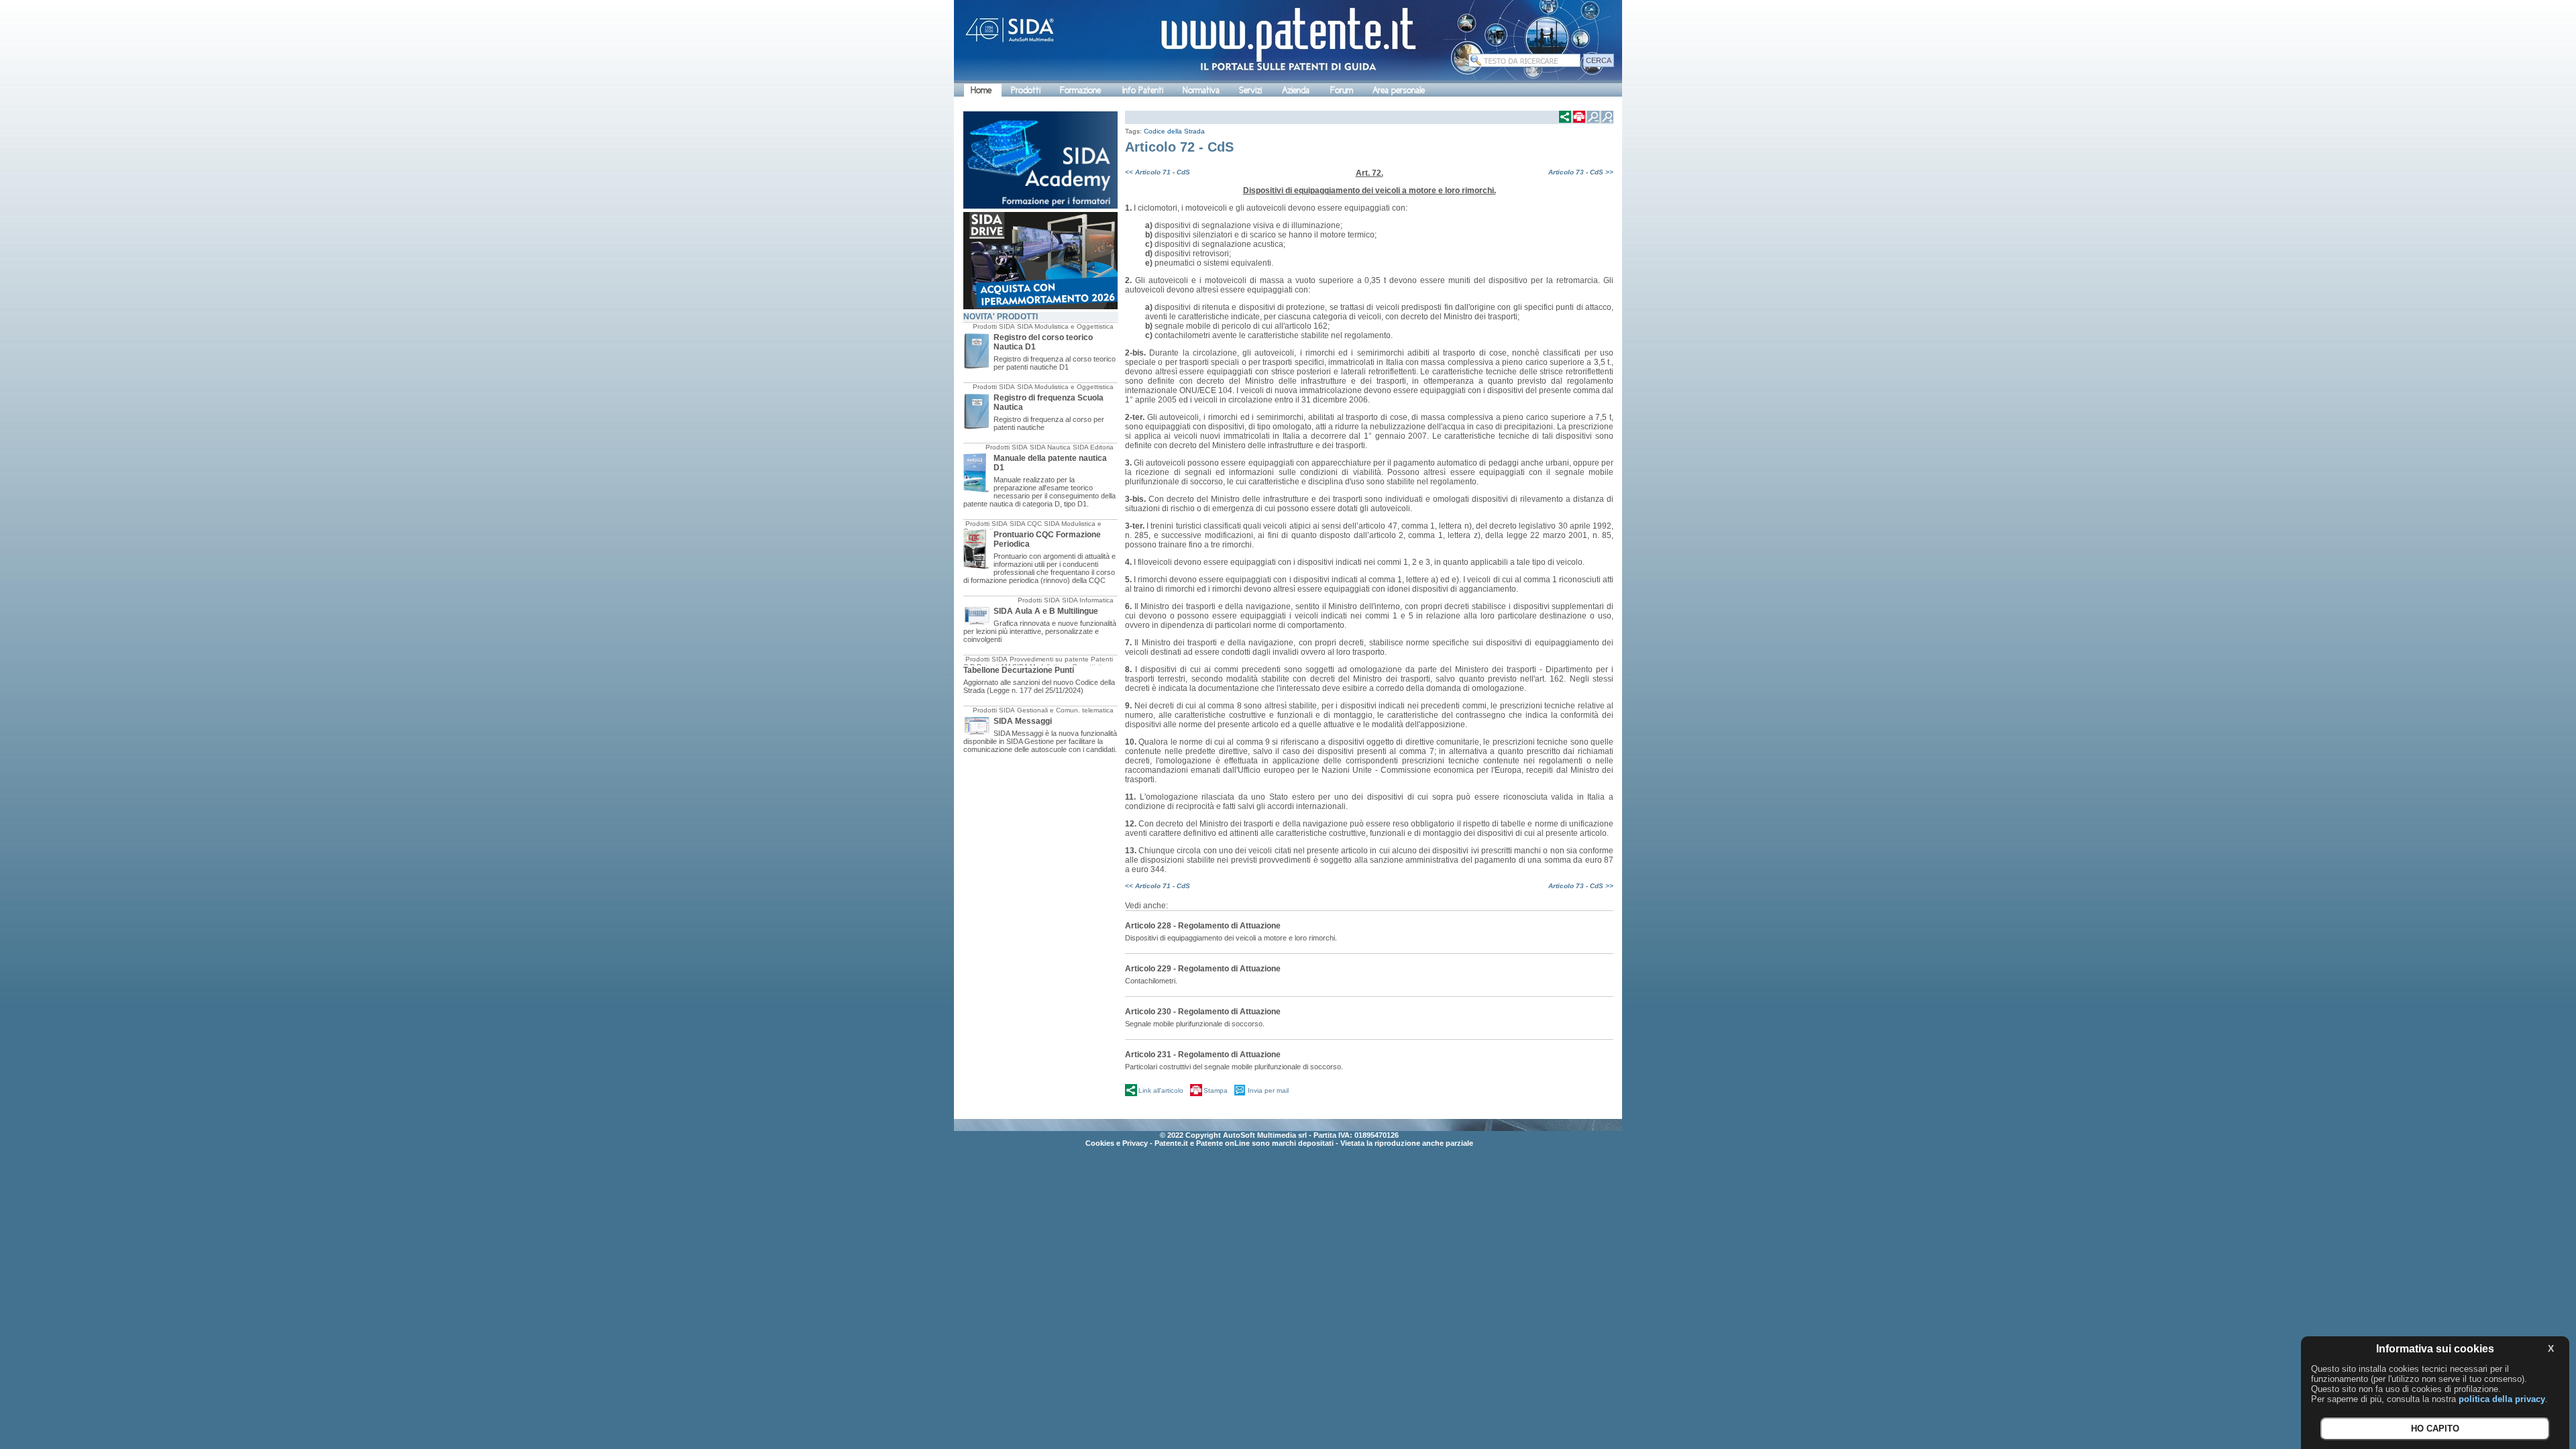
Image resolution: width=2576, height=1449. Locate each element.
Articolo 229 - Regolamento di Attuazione (1203, 969)
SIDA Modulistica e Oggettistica (1065, 326)
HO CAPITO (2435, 1429)
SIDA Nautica (1050, 447)
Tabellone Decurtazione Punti (1019, 670)
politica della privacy (2502, 1399)
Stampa (1216, 1090)
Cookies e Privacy (1117, 1143)
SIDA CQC (1026, 524)
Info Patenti (1143, 90)
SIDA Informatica (1088, 600)
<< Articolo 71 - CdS (1158, 172)
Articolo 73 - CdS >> (1581, 172)
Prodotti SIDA (994, 326)
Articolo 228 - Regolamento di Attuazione (1203, 926)
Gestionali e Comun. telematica (1065, 710)
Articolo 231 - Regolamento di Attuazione (1203, 1055)
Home (981, 90)
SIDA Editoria (1093, 447)
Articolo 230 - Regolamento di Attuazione (1203, 1012)
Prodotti (1026, 90)
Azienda (1296, 90)
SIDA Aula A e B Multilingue (1046, 611)
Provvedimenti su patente (1049, 659)
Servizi (1250, 90)
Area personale (1399, 90)
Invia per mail (1268, 1090)
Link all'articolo (1161, 1090)
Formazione (1080, 90)
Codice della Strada (1174, 131)
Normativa (1201, 90)
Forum (1342, 90)
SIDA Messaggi (1023, 721)
